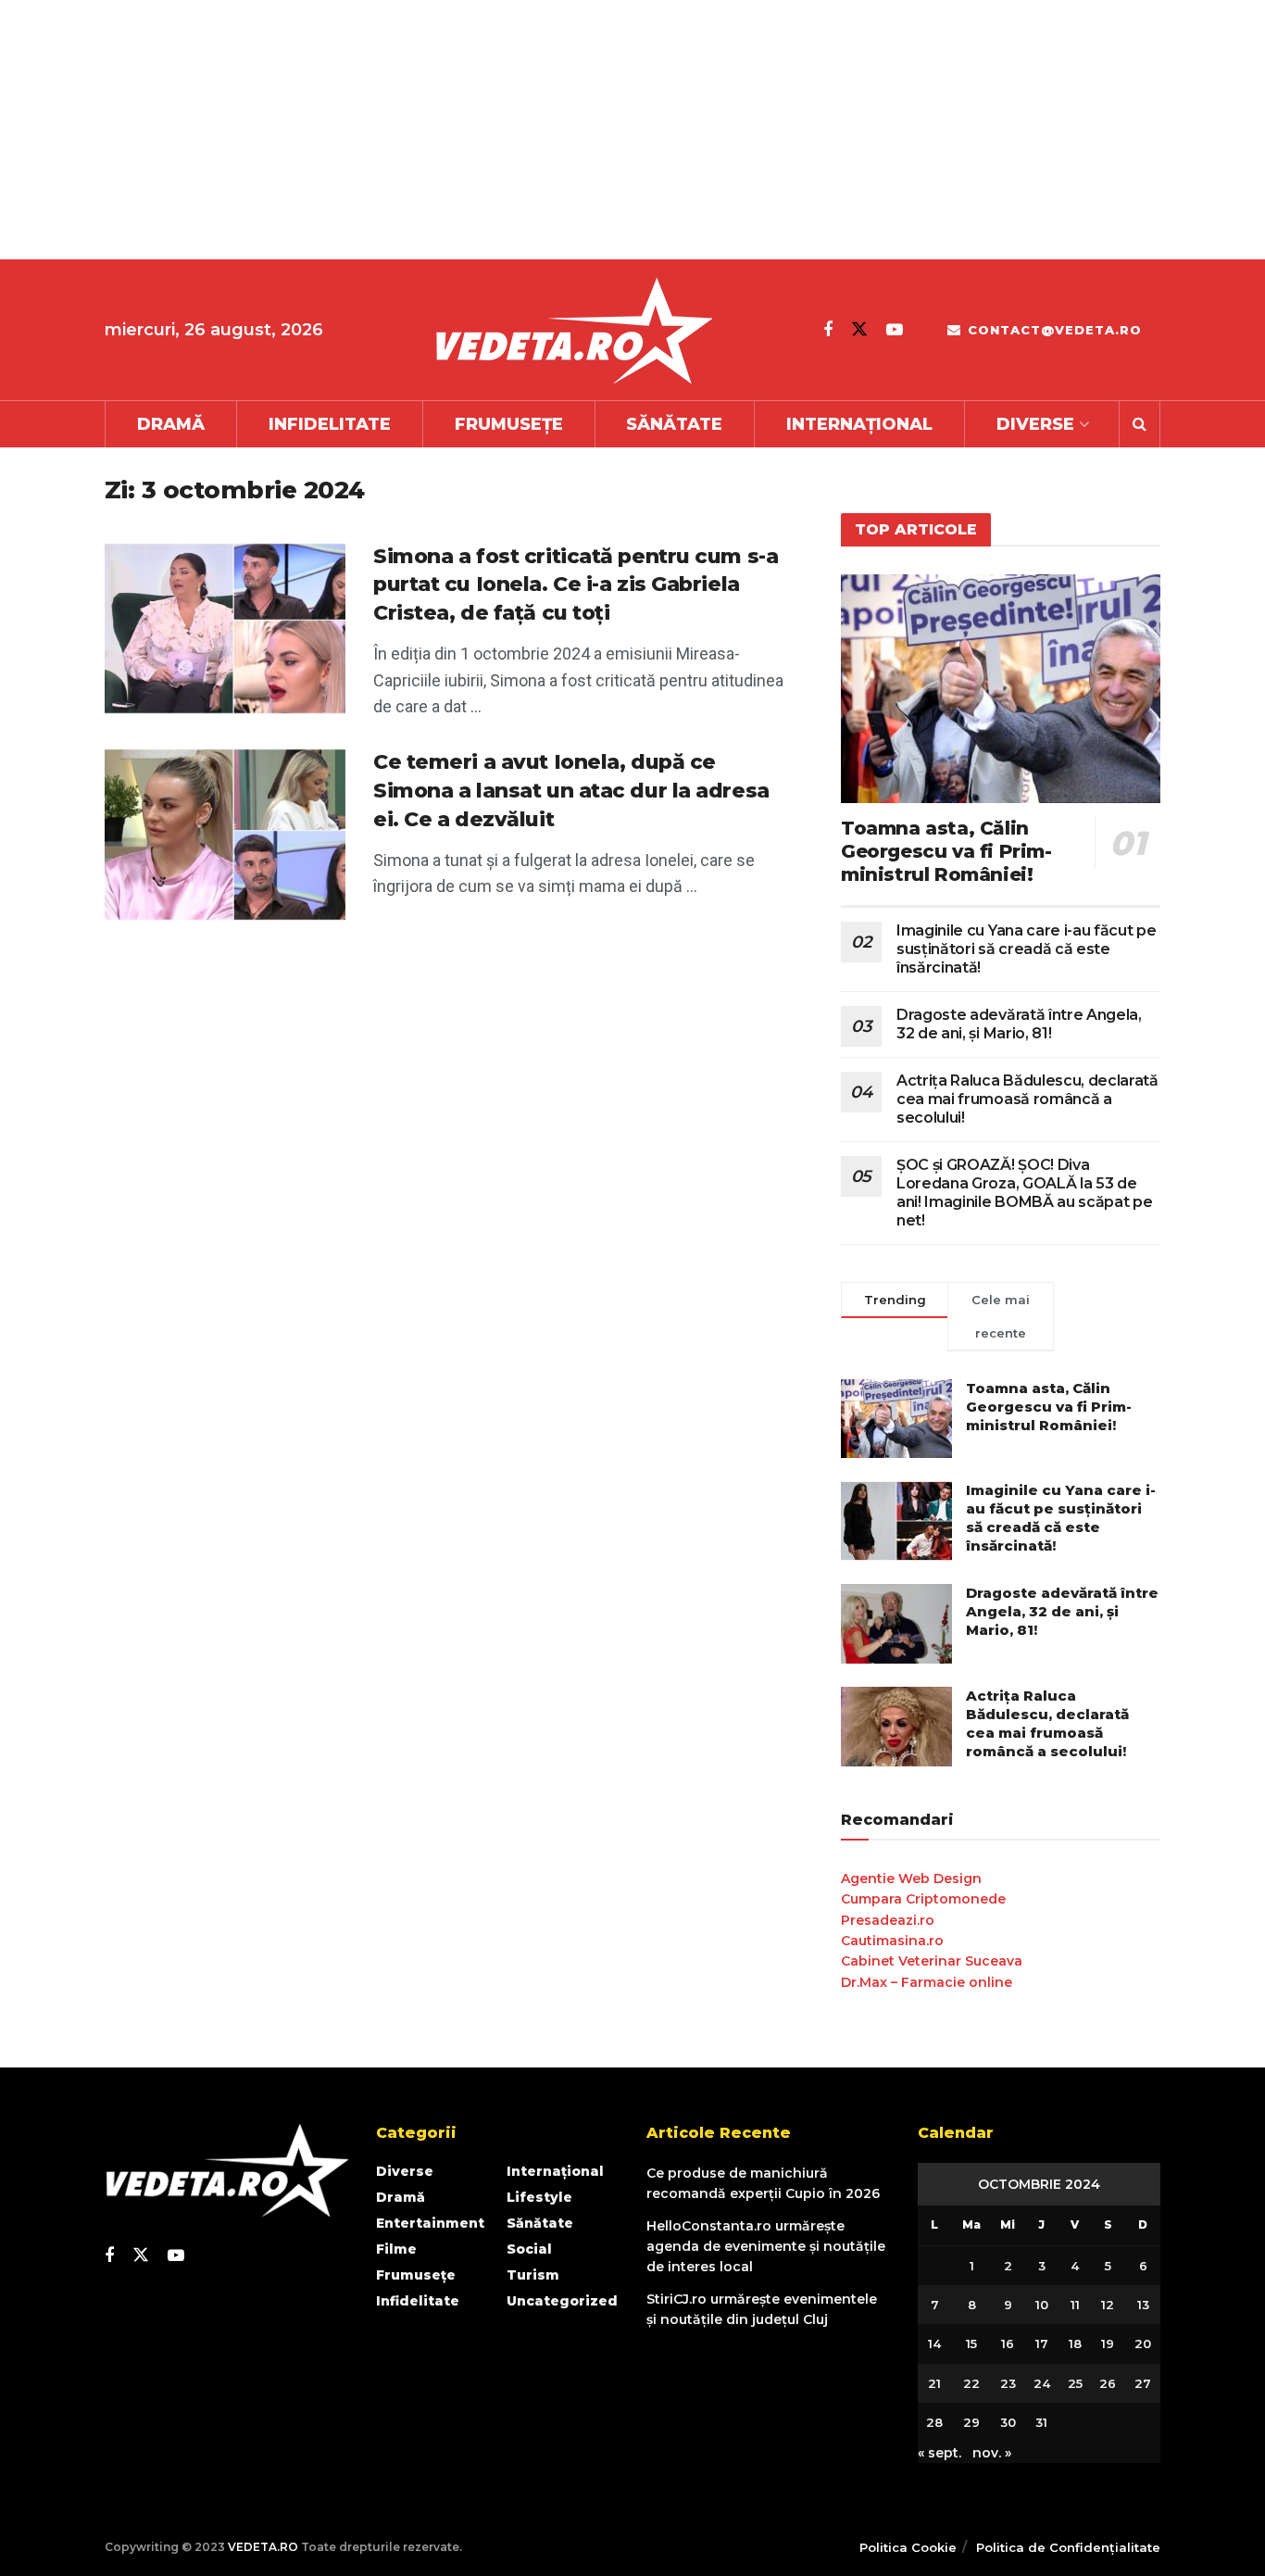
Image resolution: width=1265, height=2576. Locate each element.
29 (971, 2422)
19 (1108, 2344)
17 (1042, 2344)
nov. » (992, 2453)
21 (934, 2383)
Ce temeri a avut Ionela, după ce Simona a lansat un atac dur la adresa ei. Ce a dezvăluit (571, 791)
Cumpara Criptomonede (923, 1899)
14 (934, 2344)
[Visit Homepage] (573, 330)
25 (1075, 2383)
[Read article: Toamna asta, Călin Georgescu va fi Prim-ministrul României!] (1001, 689)
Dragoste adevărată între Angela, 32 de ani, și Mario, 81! (1019, 1024)
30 (1008, 2422)
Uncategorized (562, 2301)
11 (1075, 2305)
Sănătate (674, 424)
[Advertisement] (556, 130)
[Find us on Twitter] (859, 329)
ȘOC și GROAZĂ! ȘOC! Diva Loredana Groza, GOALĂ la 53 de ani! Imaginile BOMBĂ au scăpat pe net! (1024, 1193)
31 (1041, 2422)
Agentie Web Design (911, 1879)
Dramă (171, 424)
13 (1143, 2305)
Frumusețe (509, 424)
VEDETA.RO (263, 2547)
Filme (396, 2249)
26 (1108, 2383)
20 (1143, 2344)
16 (1008, 2344)
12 (1108, 2305)
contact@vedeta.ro (1052, 330)
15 (971, 2344)
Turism (533, 2275)
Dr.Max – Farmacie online (927, 1982)
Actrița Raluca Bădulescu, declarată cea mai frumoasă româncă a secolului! (1027, 1099)
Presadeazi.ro (888, 1920)
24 (1042, 2383)
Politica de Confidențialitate (1068, 2547)
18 (1075, 2344)
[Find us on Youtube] (895, 330)
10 (1042, 2305)
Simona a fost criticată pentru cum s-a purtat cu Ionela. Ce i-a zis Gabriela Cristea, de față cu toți (576, 585)
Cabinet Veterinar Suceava (932, 1961)
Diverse (1035, 424)
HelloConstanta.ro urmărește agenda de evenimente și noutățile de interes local (766, 2247)
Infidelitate (330, 424)
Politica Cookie (908, 2547)
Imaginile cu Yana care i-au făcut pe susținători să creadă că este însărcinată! (1026, 949)
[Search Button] (1140, 424)
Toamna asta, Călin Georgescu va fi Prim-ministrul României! (946, 851)
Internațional (859, 424)
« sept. (939, 2453)
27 (1143, 2383)
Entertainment (430, 2223)
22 (971, 2383)
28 (934, 2422)
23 (1008, 2383)
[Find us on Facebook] (828, 330)
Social (529, 2249)
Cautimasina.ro (892, 1941)
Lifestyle (539, 2197)
